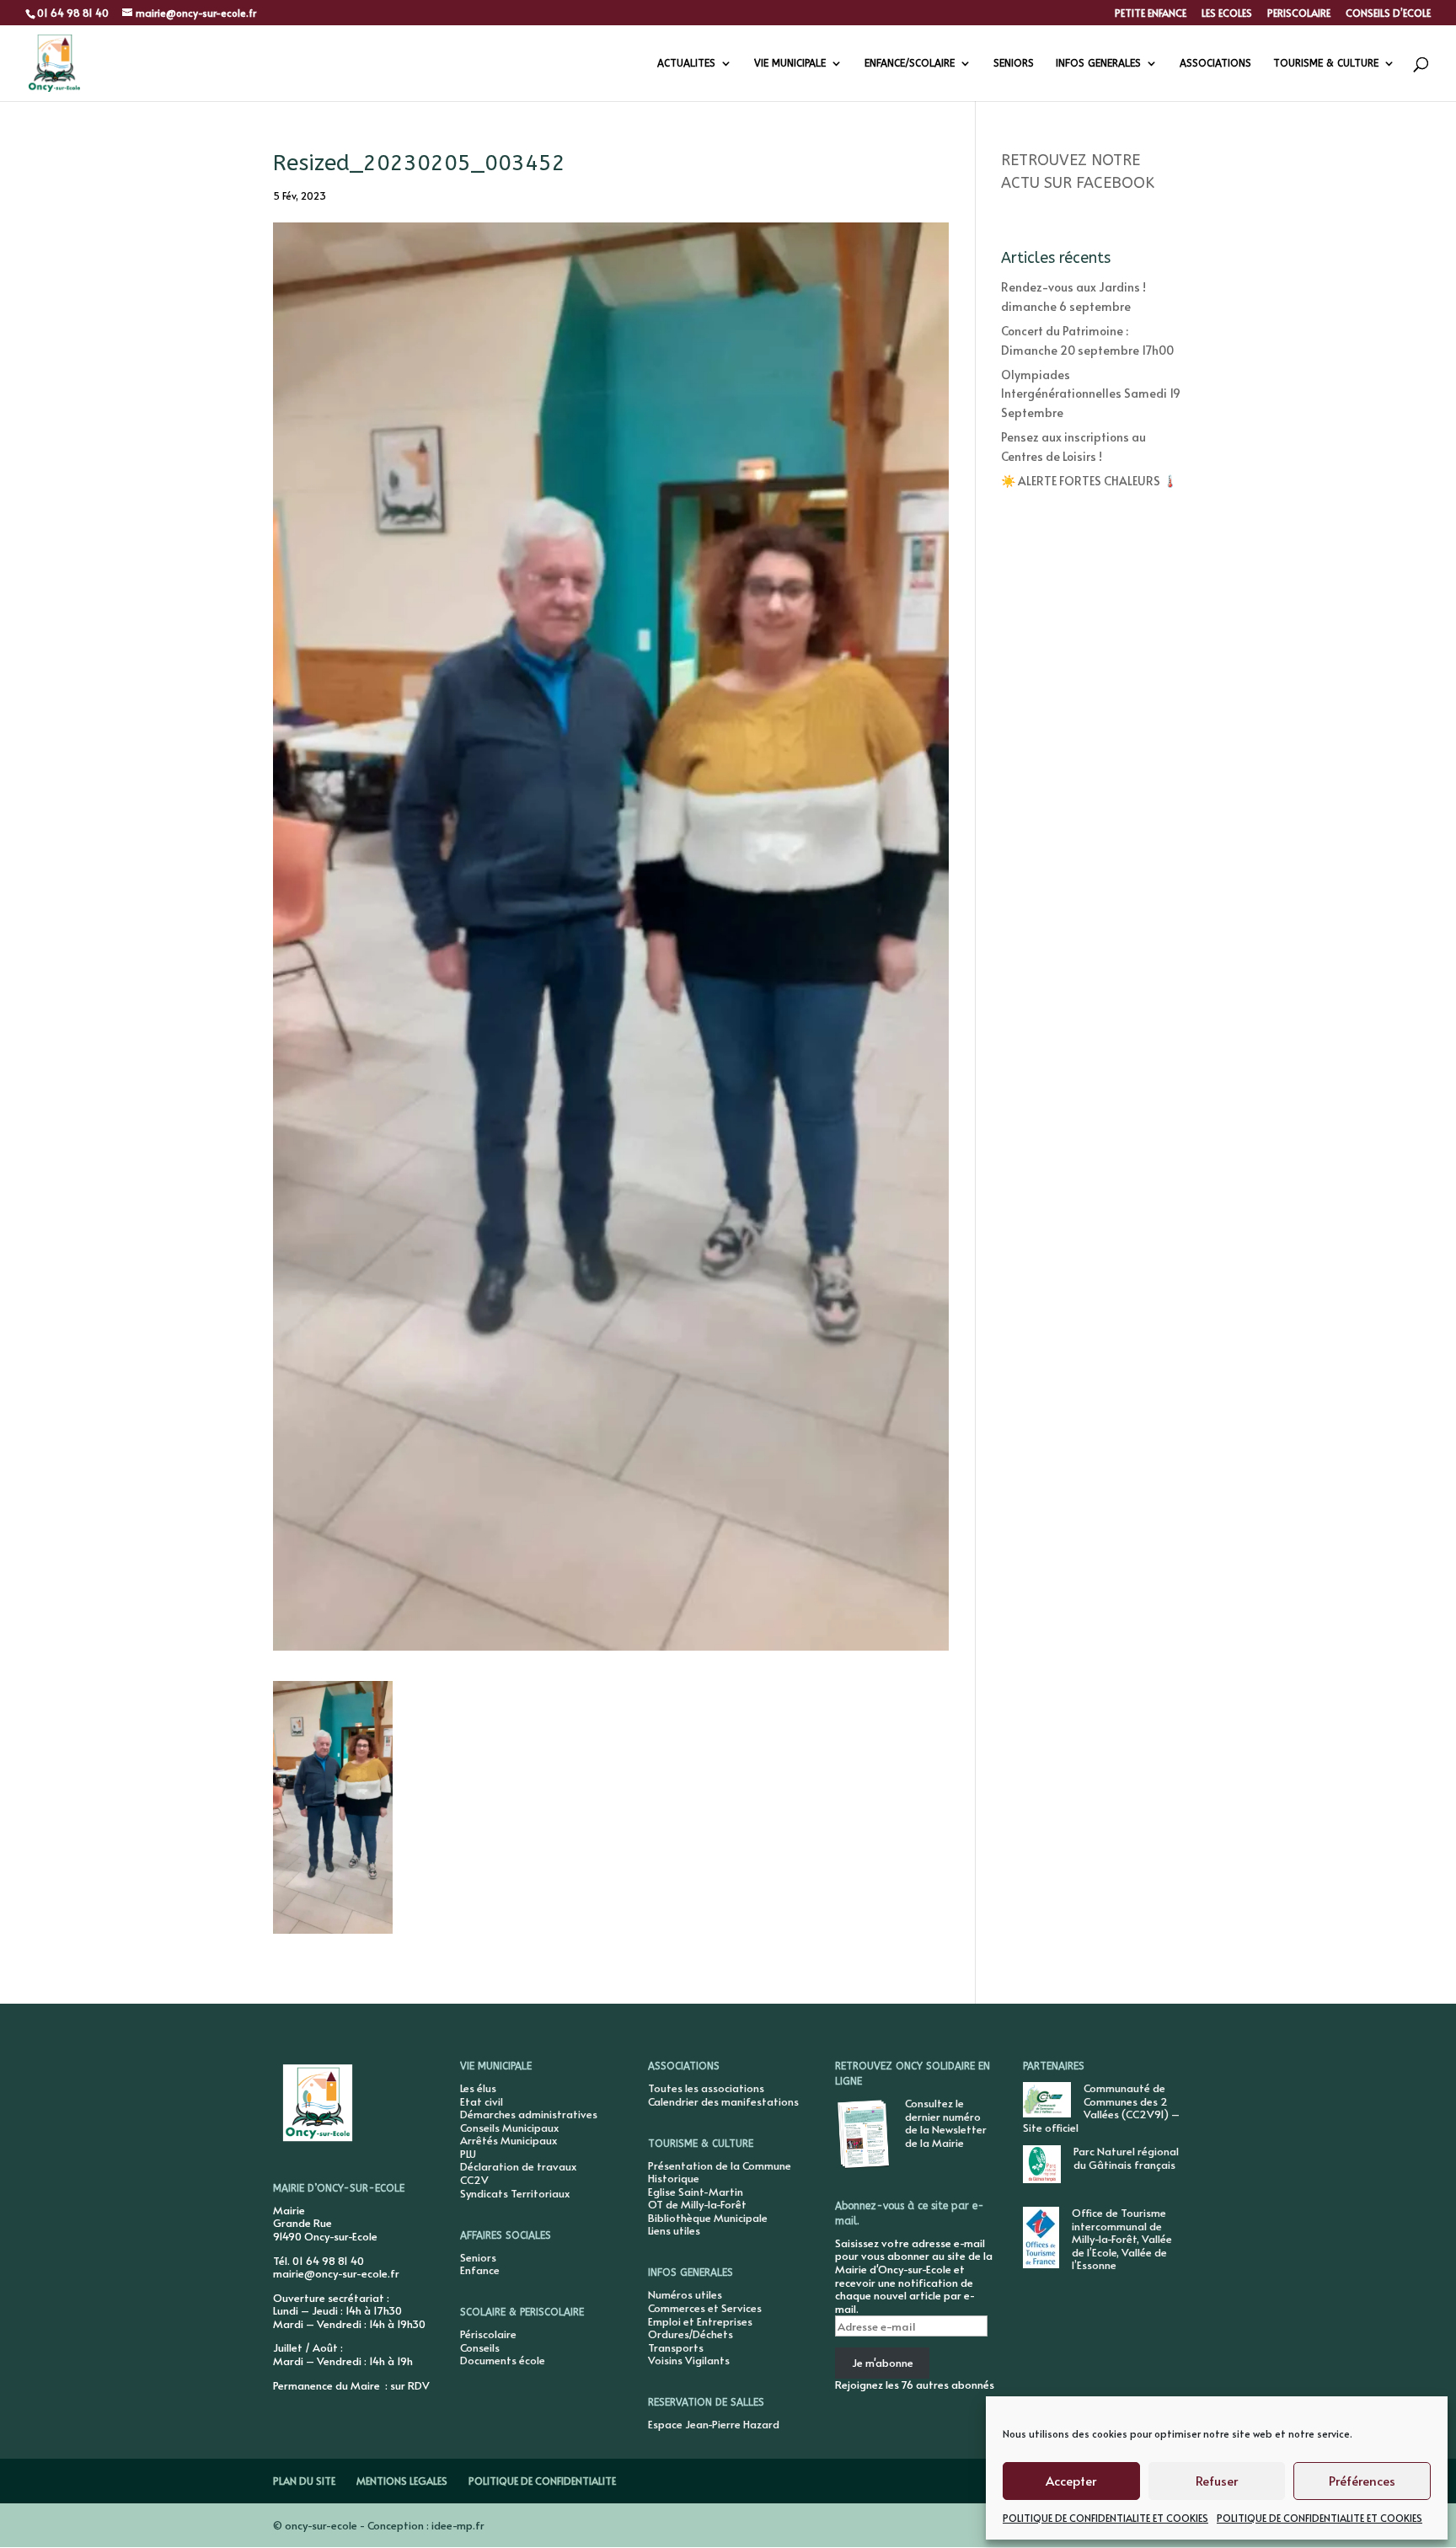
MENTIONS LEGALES (402, 2481)
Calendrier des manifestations (723, 2101)
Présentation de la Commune (720, 2165)
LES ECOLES (1227, 13)
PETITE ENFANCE (1151, 13)
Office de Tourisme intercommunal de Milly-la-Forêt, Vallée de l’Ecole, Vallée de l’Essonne (1122, 2239)
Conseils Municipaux (509, 2128)
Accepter (1071, 2480)
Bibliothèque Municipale (708, 2218)
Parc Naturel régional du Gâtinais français (1126, 2158)
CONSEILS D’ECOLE (1388, 13)
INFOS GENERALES (1098, 63)
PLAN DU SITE (304, 2481)
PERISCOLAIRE (1299, 13)
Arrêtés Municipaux (509, 2140)
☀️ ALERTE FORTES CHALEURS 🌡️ (1089, 481)
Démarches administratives (529, 2114)
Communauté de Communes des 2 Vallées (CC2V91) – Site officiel (1101, 2108)
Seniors (478, 2257)
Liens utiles (674, 2230)
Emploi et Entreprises (700, 2321)
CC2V (474, 2180)
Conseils (480, 2347)
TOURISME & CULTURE (1326, 63)
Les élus (478, 2088)
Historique (674, 2178)
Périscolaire (488, 2334)
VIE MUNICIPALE (790, 63)
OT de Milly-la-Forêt (697, 2204)
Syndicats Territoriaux (515, 2193)
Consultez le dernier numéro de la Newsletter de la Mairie (946, 2123)
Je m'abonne (883, 2363)
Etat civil (482, 2101)
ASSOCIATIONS (1215, 63)
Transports (676, 2347)
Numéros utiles (685, 2294)
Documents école (503, 2360)
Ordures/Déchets (691, 2334)
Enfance (480, 2270)
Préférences (1362, 2480)
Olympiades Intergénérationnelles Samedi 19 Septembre (1091, 393)
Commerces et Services (705, 2308)
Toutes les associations (706, 2088)
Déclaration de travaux (518, 2166)
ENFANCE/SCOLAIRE (910, 63)
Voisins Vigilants (689, 2360)
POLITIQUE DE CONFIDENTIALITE (542, 2481)
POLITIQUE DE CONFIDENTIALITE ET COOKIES (1105, 2518)
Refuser (1217, 2480)
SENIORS (1014, 63)
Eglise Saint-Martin (696, 2192)
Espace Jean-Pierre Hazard (714, 2424)
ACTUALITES (686, 63)
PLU (468, 2154)
